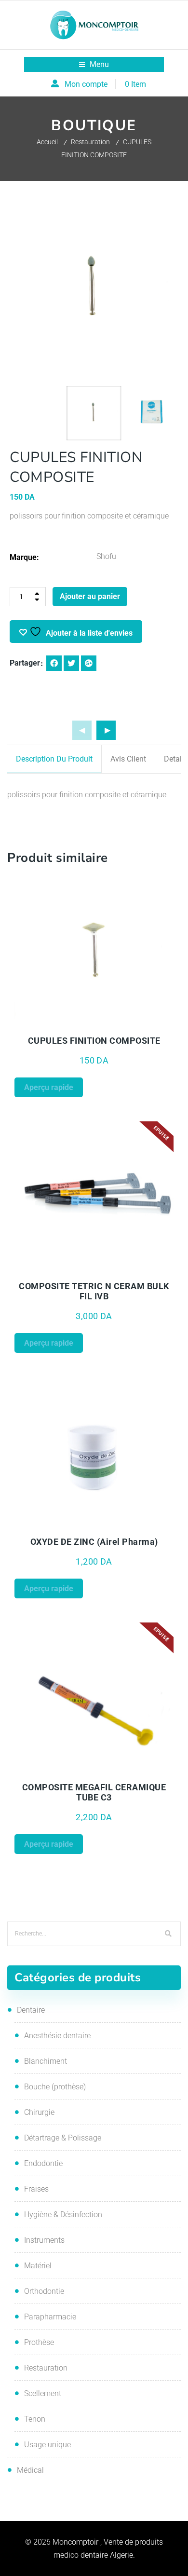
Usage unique (47, 2445)
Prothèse (39, 2342)
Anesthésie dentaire (57, 2036)
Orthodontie (44, 2291)
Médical (30, 2470)
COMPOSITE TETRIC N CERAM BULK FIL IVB (94, 1291)
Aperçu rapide (54, 1024)
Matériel (38, 2266)
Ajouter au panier (90, 596)
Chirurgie (39, 2112)
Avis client (128, 759)
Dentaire (31, 2010)
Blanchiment (46, 2061)
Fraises (36, 2189)
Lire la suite (134, 1270)
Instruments (44, 2240)
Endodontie (43, 2163)
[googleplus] (89, 663)
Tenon (35, 2419)
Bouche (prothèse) (55, 2087)
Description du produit (54, 759)
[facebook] (54, 663)
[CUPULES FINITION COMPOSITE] (94, 953)
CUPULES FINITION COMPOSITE (94, 1041)
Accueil (47, 142)
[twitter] (71, 663)
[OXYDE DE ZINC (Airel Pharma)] (94, 1454)
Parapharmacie (50, 2317)
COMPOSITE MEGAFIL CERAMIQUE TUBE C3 (94, 1792)
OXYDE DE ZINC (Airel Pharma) (94, 1542)
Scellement (43, 2393)
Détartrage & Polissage (63, 2138)
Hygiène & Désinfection (63, 2215)
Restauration (90, 142)
